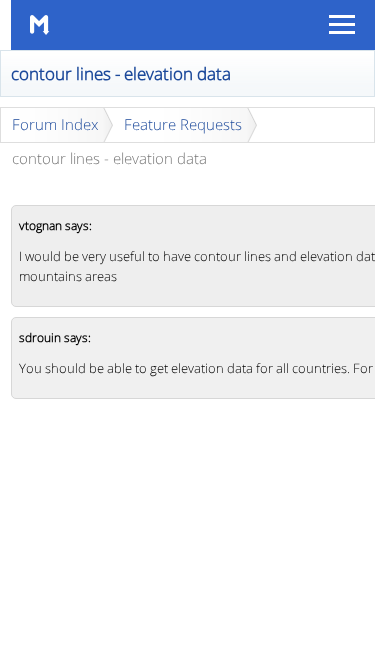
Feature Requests (183, 124)
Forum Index (55, 124)
